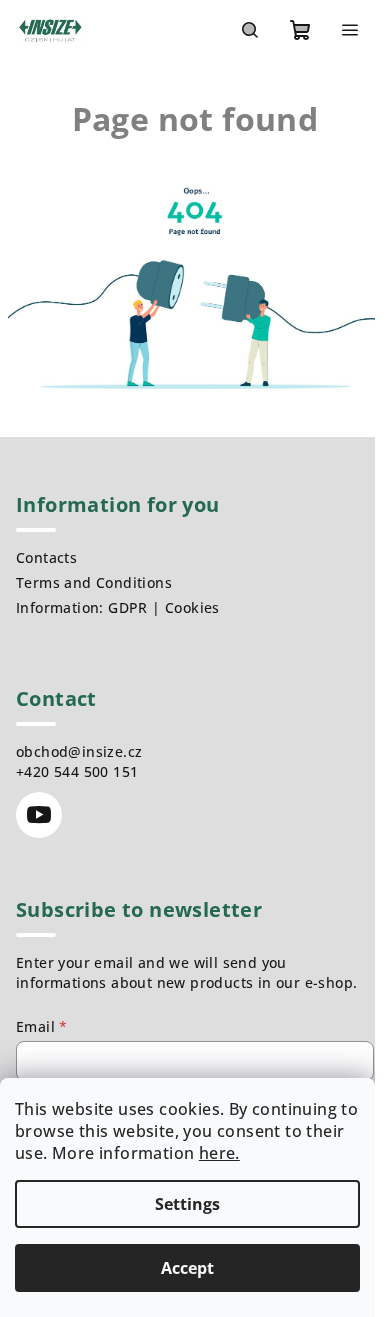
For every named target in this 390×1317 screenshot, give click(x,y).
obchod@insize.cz (79, 751)
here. (219, 1153)
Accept (187, 1268)
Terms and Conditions (94, 582)
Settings (187, 1204)
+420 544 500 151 (77, 771)
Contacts (46, 557)
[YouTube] (39, 815)
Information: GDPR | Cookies (118, 607)
